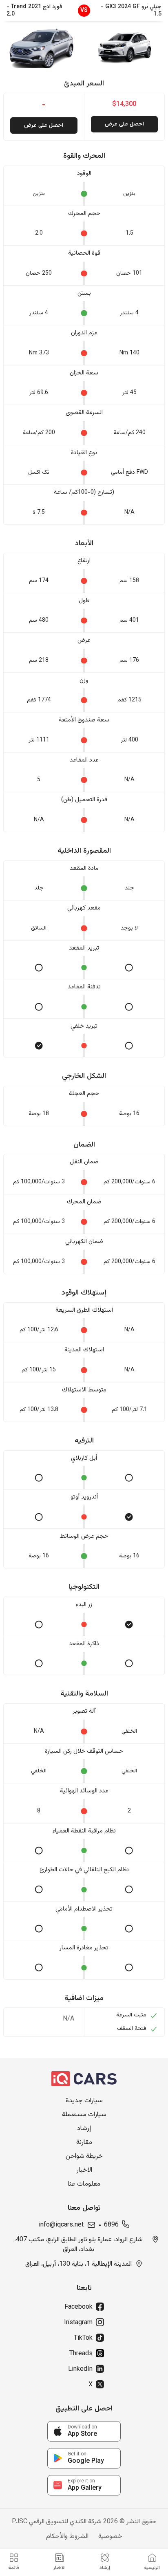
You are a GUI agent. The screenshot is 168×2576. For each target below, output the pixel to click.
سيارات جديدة (84, 2101)
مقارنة (84, 2143)
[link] (84, 2431)
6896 (111, 2225)
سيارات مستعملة (84, 2115)
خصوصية (110, 2537)
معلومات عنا (84, 2184)
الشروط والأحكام (67, 2537)
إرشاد (84, 2129)
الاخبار (84, 2171)
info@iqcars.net (61, 2225)
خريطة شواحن (84, 2157)
